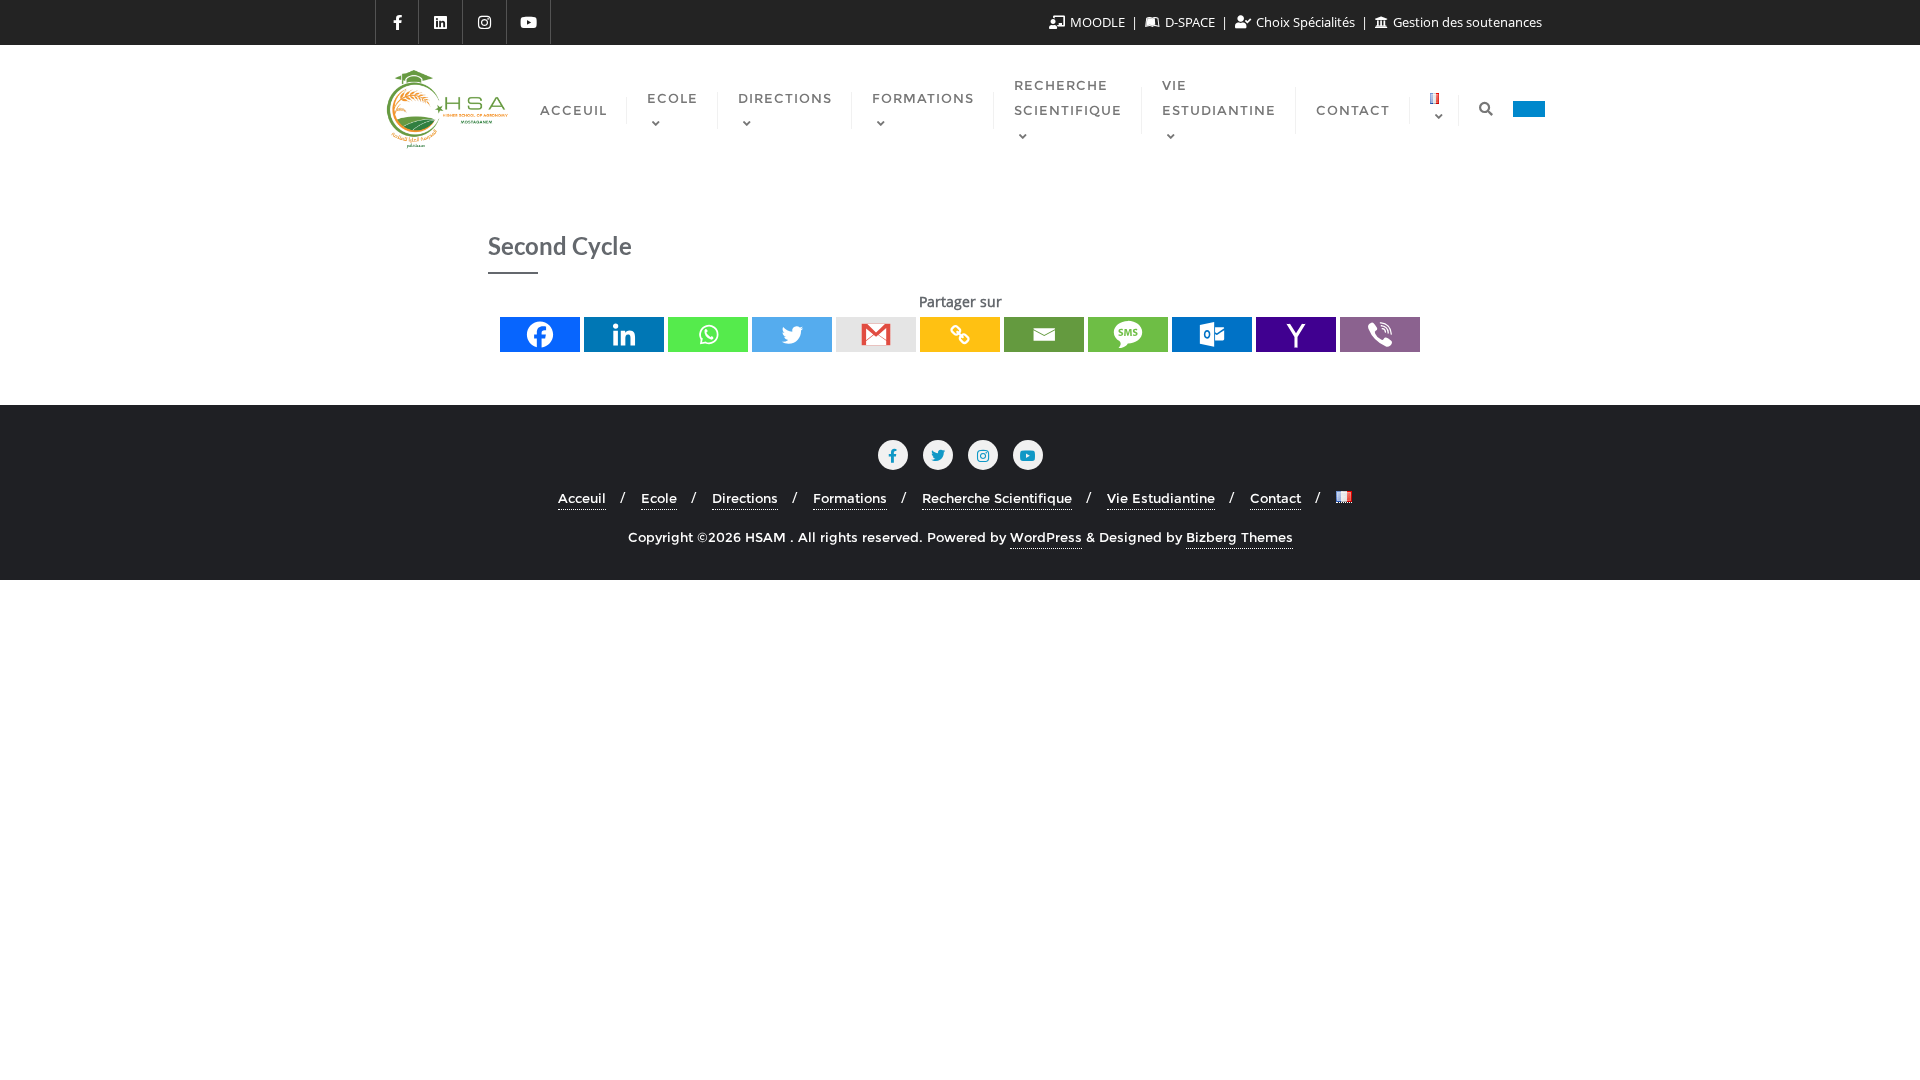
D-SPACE (1190, 22)
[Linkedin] (624, 334)
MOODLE (1097, 22)
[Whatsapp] (708, 334)
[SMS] (1128, 334)
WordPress (1046, 537)
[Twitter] (792, 334)
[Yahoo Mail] (1296, 334)
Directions (745, 498)
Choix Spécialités (1305, 22)
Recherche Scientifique (997, 498)
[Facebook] (540, 334)
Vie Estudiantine (1161, 498)
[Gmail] (876, 334)
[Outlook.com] (1212, 334)
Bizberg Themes (1239, 537)
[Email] (1044, 334)
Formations (850, 498)
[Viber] (1380, 334)
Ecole (659, 498)
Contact (1275, 498)
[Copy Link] (960, 334)
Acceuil (582, 498)
